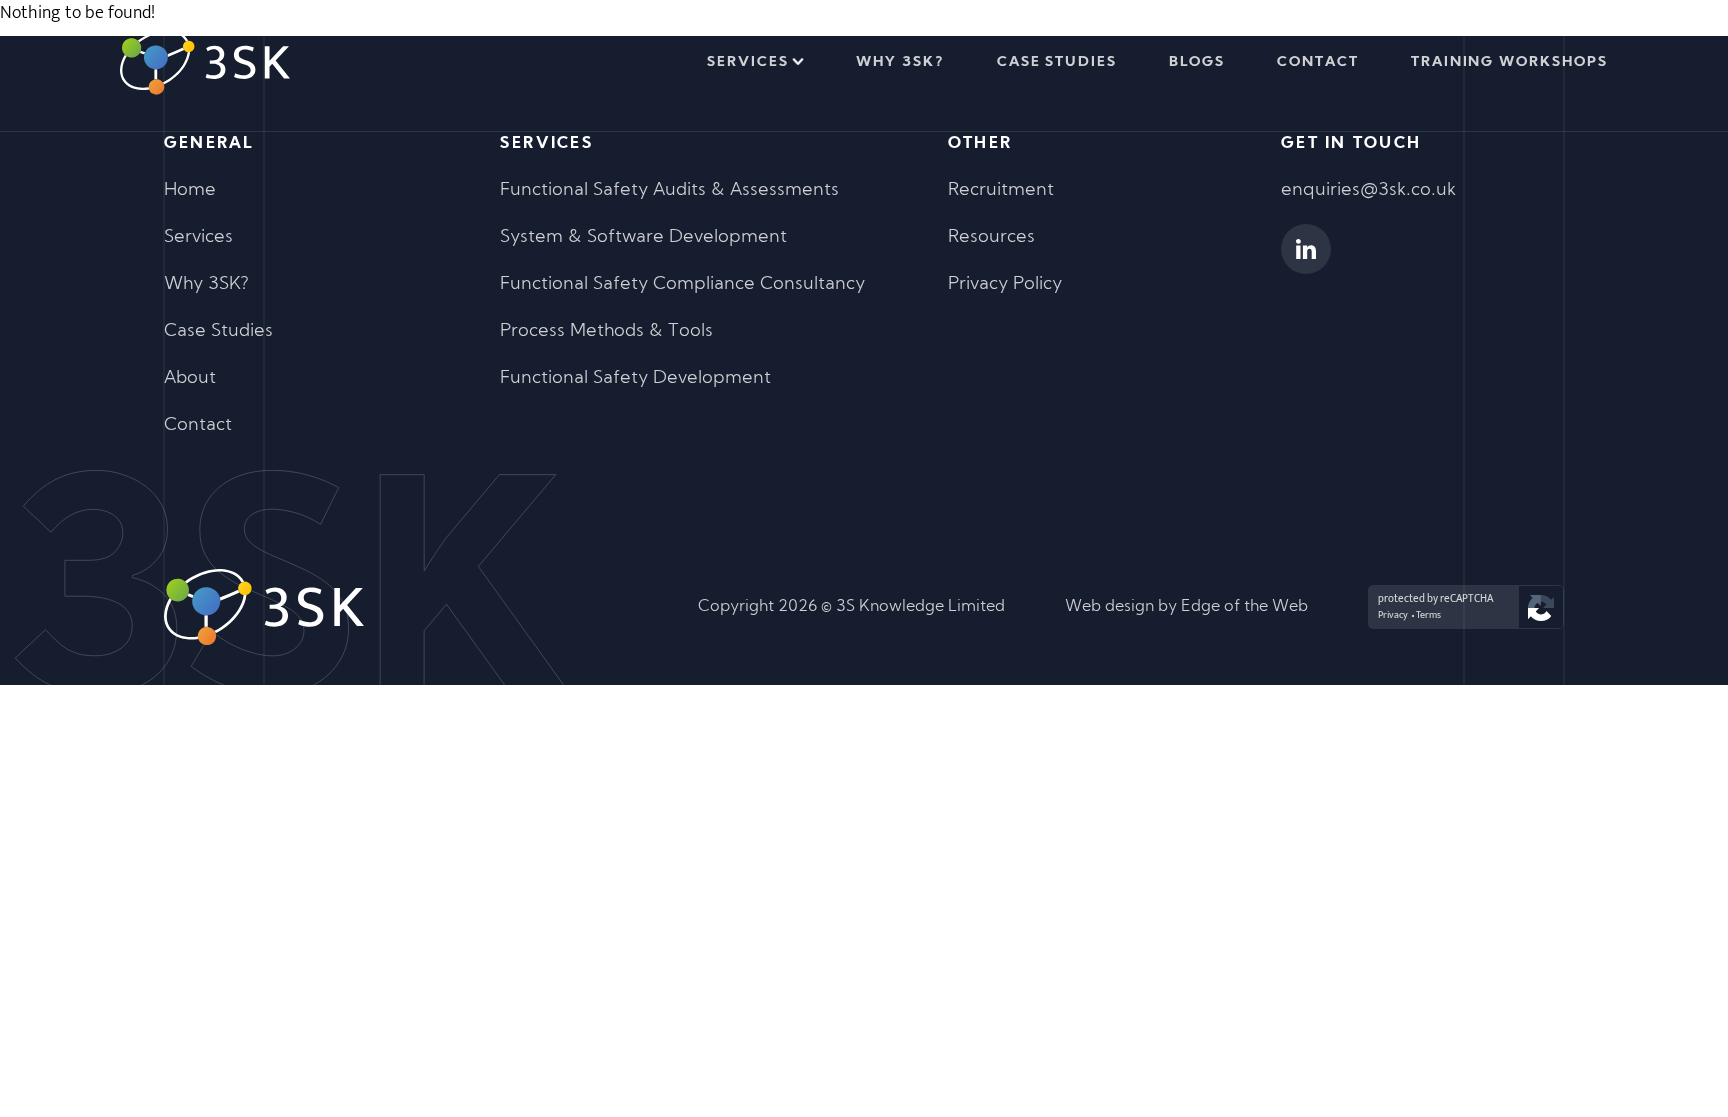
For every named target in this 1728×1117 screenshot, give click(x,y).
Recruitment (1001, 190)
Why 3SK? (900, 62)
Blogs (1197, 62)
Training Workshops (1509, 62)
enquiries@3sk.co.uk (1368, 190)
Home (190, 190)
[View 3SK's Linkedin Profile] (1306, 249)
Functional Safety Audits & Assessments (669, 190)
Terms (1428, 615)
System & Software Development (643, 237)
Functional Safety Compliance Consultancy (682, 284)
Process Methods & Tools (606, 331)
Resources (991, 237)
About (190, 378)
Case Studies (1057, 62)
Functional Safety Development (635, 378)
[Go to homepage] (205, 62)
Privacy (1393, 615)
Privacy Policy (1005, 284)
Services (748, 62)
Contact (1318, 62)
